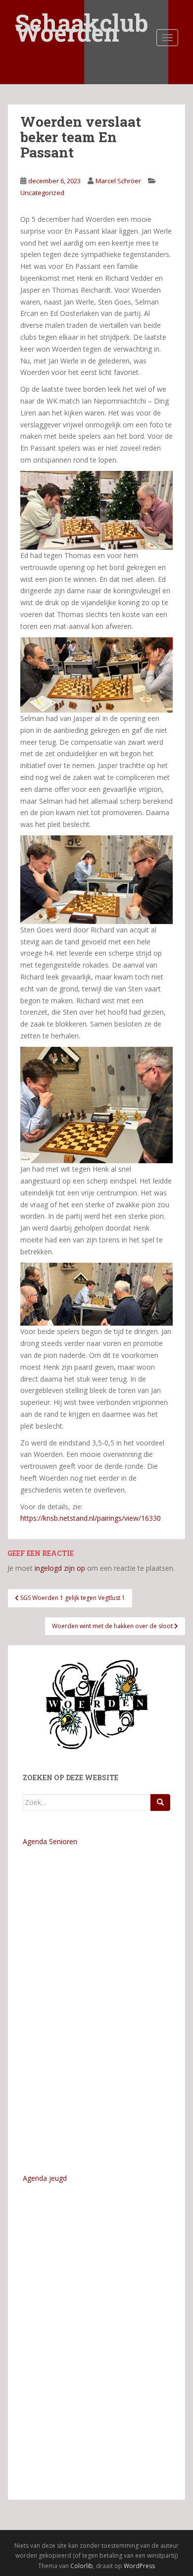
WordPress (139, 2566)
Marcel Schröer (118, 181)
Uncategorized (42, 193)
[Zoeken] (160, 1803)
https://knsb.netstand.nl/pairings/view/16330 (91, 1518)
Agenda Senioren (50, 1841)
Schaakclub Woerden (82, 16)
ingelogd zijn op (60, 1568)
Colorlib (82, 2566)
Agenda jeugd (45, 2178)
